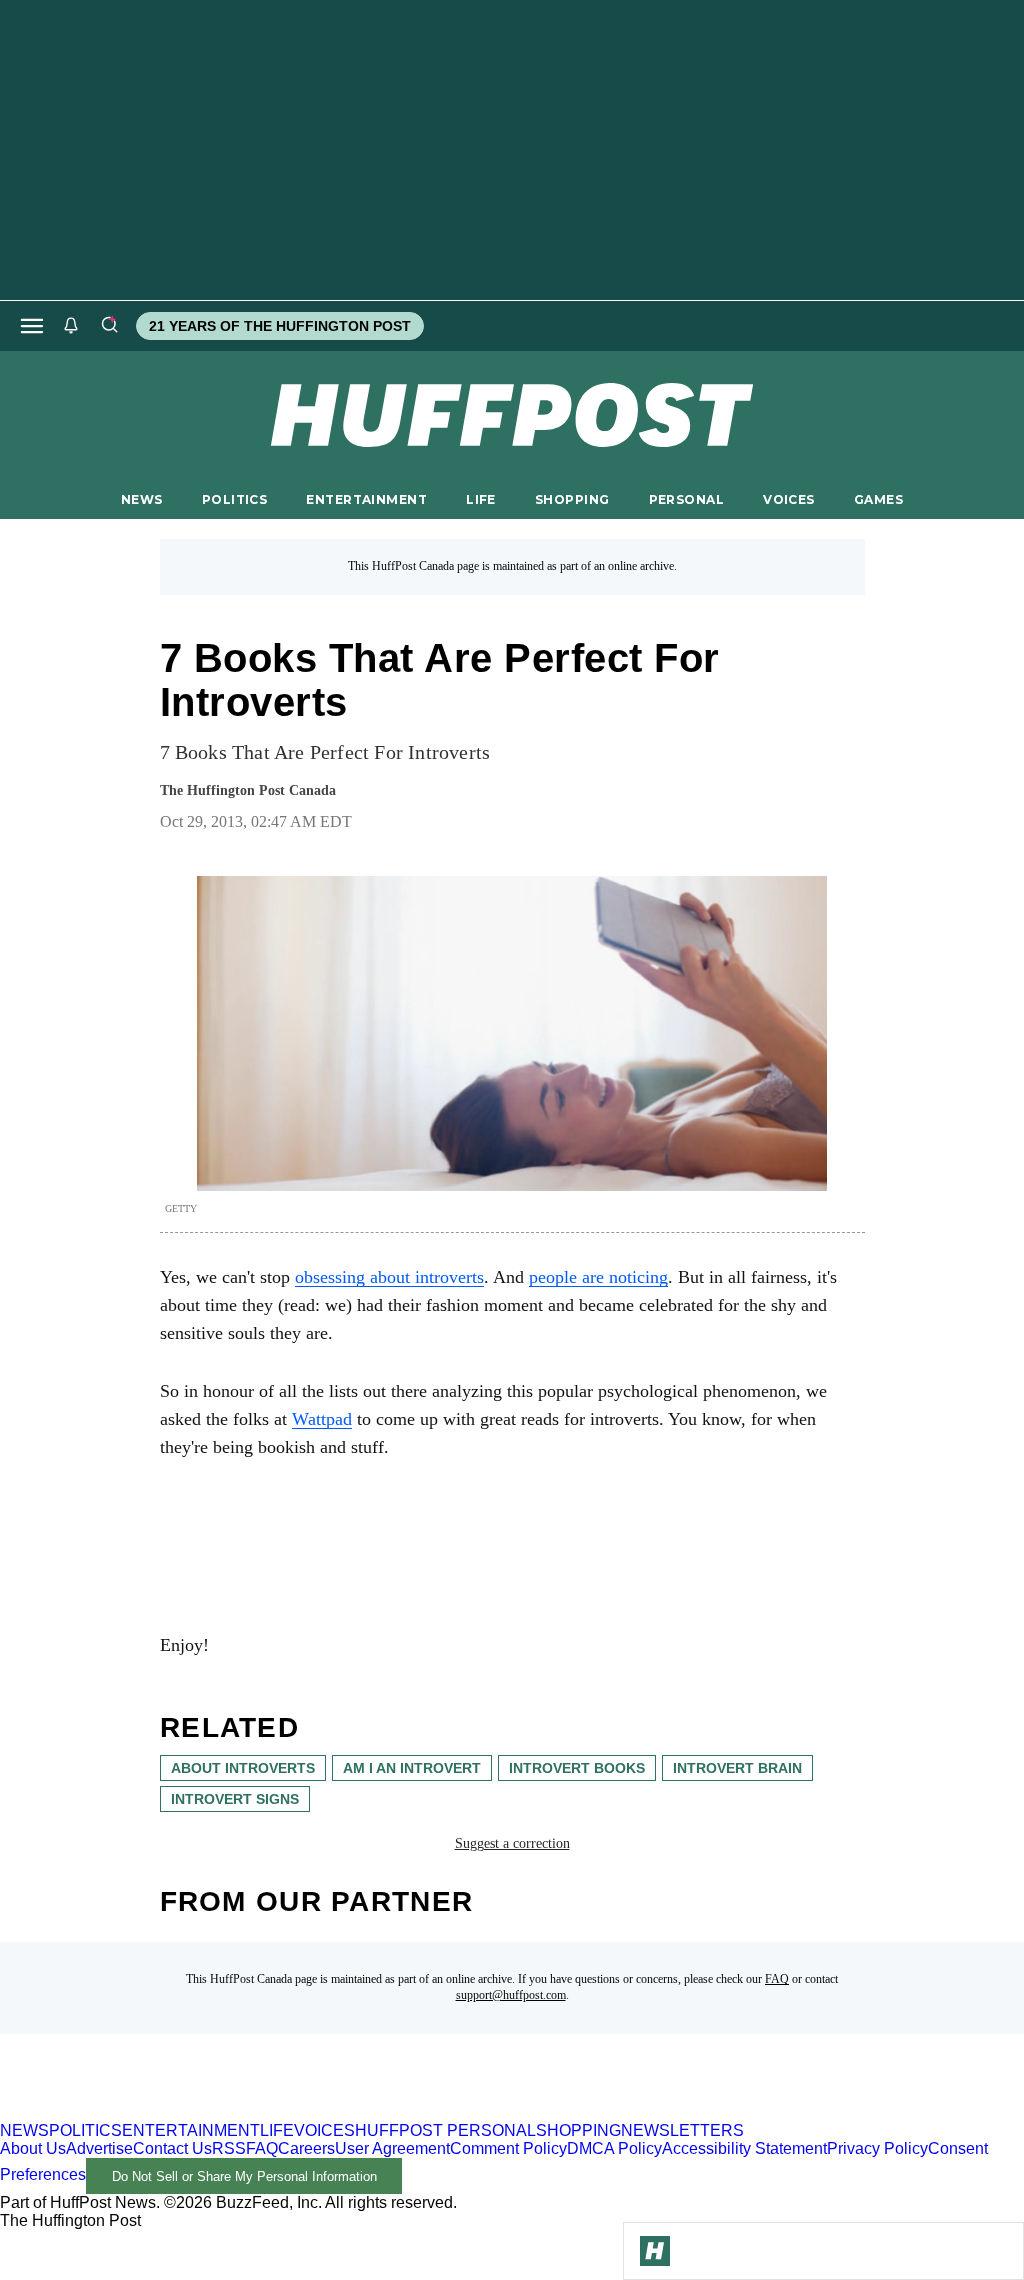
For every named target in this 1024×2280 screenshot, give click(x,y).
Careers (306, 2148)
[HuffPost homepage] (257, 2112)
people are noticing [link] (598, 1277)
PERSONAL (686, 499)
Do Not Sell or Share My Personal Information (244, 2176)
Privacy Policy (877, 2148)
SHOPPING (572, 499)
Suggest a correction (512, 1843)
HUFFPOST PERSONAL (445, 2130)
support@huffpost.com (511, 1995)
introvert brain (737, 1768)
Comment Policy (508, 2148)
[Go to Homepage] (655, 2251)
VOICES (789, 499)
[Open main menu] (32, 326)
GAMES (878, 499)
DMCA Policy (614, 2148)
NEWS (142, 499)
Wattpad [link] (322, 1419)
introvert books (577, 1768)
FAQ (777, 1979)
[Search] (109, 326)
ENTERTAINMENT (366, 499)
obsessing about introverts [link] (389, 1277)
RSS (229, 2148)
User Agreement (392, 2148)
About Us (33, 2148)
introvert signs (235, 1799)
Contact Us (172, 2148)
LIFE (481, 499)
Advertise (99, 2148)
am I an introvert (412, 1768)
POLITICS (234, 499)
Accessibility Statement (744, 2148)
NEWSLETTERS (682, 2130)
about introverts (243, 1768)
